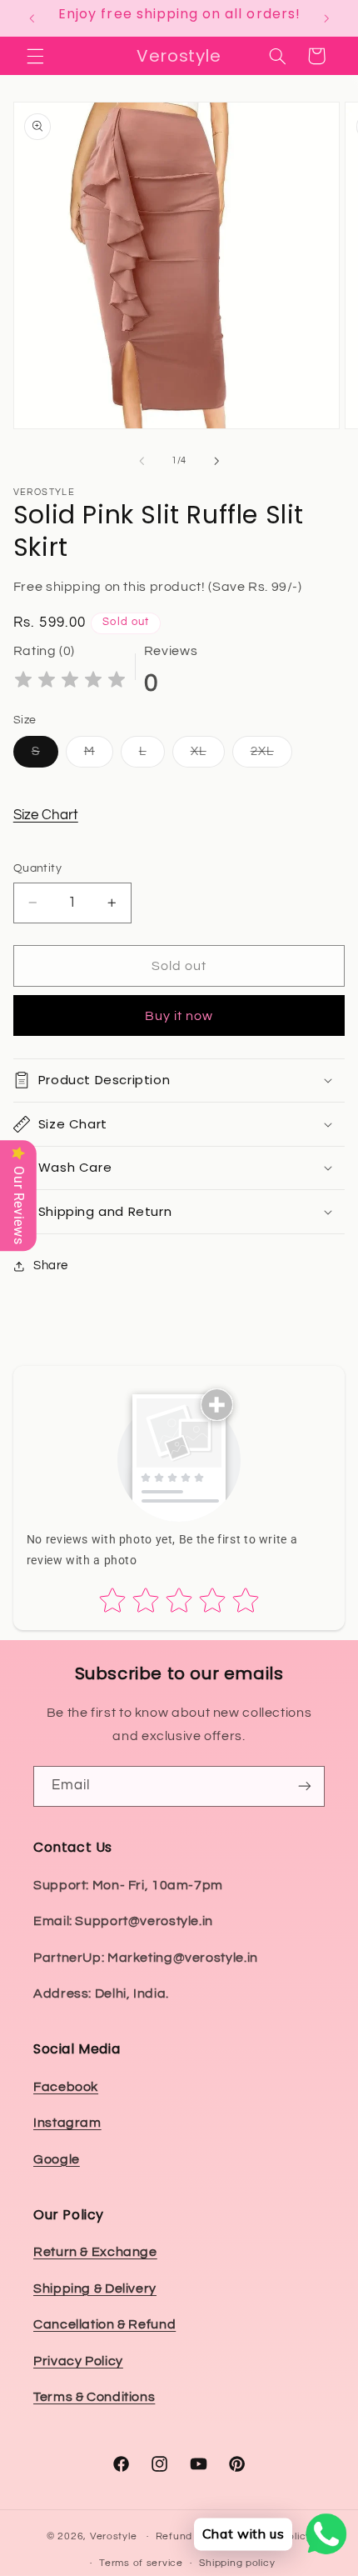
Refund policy (191, 2536)
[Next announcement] (326, 18)
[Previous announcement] (32, 18)
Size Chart (46, 815)
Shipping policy (237, 2563)
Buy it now (179, 1016)
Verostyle (114, 2536)
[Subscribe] (305, 1786)
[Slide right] (216, 461)
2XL (271, 756)
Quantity (37, 868)
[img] (70, 682)
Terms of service (141, 2563)
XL (208, 756)
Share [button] (51, 1265)
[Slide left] (142, 461)
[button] (35, 56)
